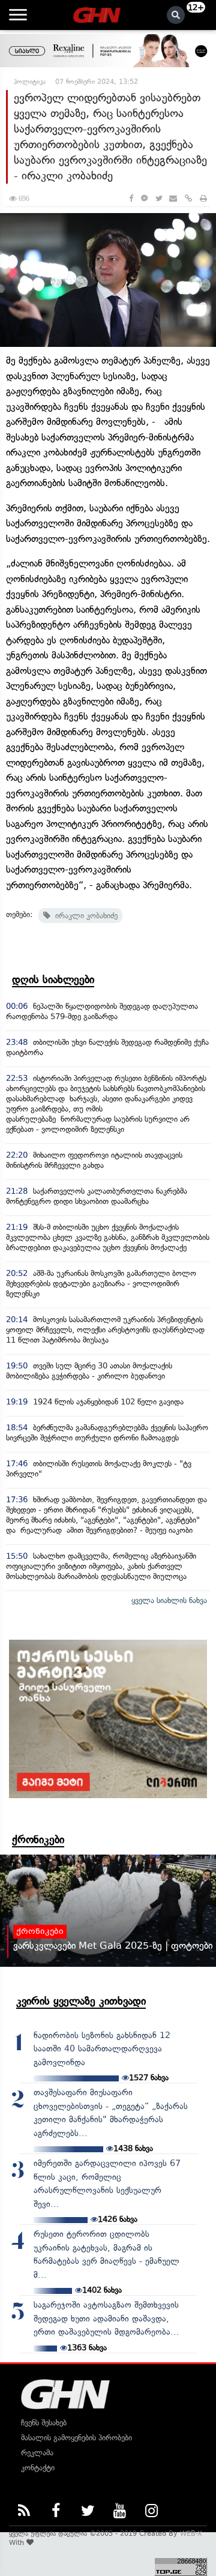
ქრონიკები (38, 1840)
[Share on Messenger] (144, 198)
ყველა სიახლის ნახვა (169, 1600)
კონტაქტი (38, 2468)
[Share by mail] (173, 198)
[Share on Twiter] (158, 198)
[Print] (203, 198)
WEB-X (191, 2533)
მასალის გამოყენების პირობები (76, 2438)
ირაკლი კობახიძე (84, 916)
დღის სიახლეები (53, 980)
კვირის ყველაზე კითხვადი (81, 2001)
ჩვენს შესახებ (44, 2423)
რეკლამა (37, 2453)
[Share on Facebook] (131, 198)
